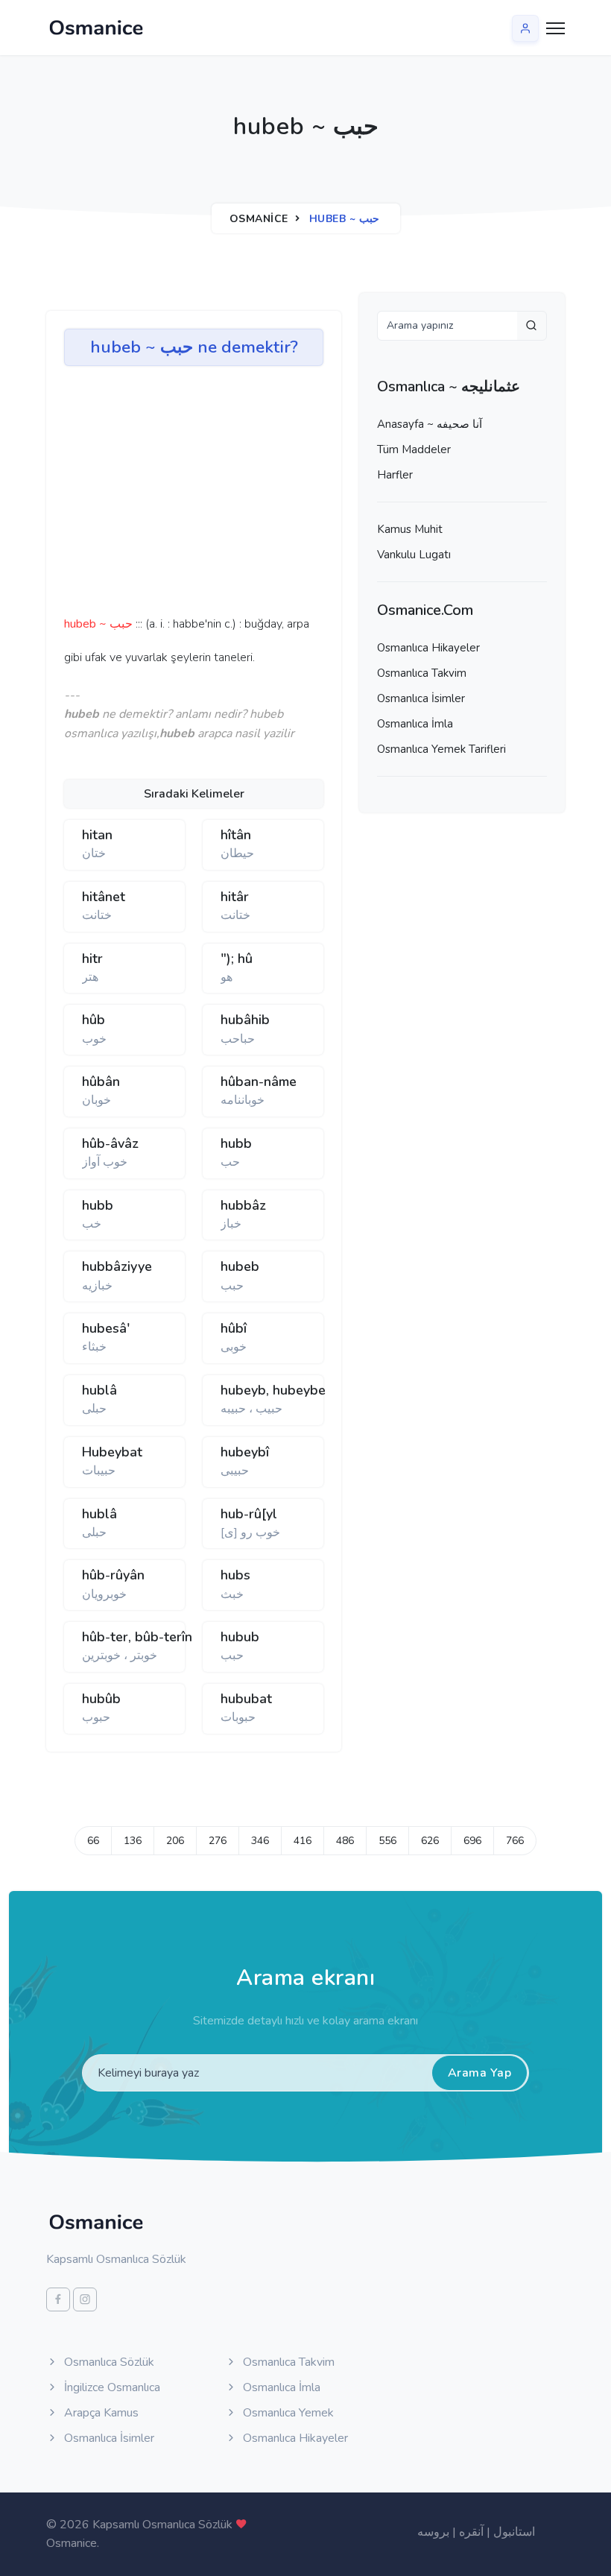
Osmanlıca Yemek (287, 2413)
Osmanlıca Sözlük (108, 2362)
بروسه (433, 2532)
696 (472, 1841)
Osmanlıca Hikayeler (428, 648)
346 (260, 1841)
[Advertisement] (295, 496)
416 (303, 1841)
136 (133, 1841)
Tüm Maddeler (414, 449)
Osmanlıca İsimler (421, 698)
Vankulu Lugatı (414, 555)
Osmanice (259, 219)
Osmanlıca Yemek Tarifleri (441, 749)
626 (430, 1841)
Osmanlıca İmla (415, 724)
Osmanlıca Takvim (422, 673)
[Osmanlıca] (96, 28)
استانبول (514, 2532)
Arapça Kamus (100, 2413)
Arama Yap (480, 2073)
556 (387, 1841)
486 (345, 1841)
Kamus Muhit (410, 529)
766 (515, 1841)
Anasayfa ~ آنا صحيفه (430, 424)
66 (93, 1841)
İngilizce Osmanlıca (111, 2387)
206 (175, 1841)
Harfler (395, 475)
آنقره (471, 2532)
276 (218, 1841)
